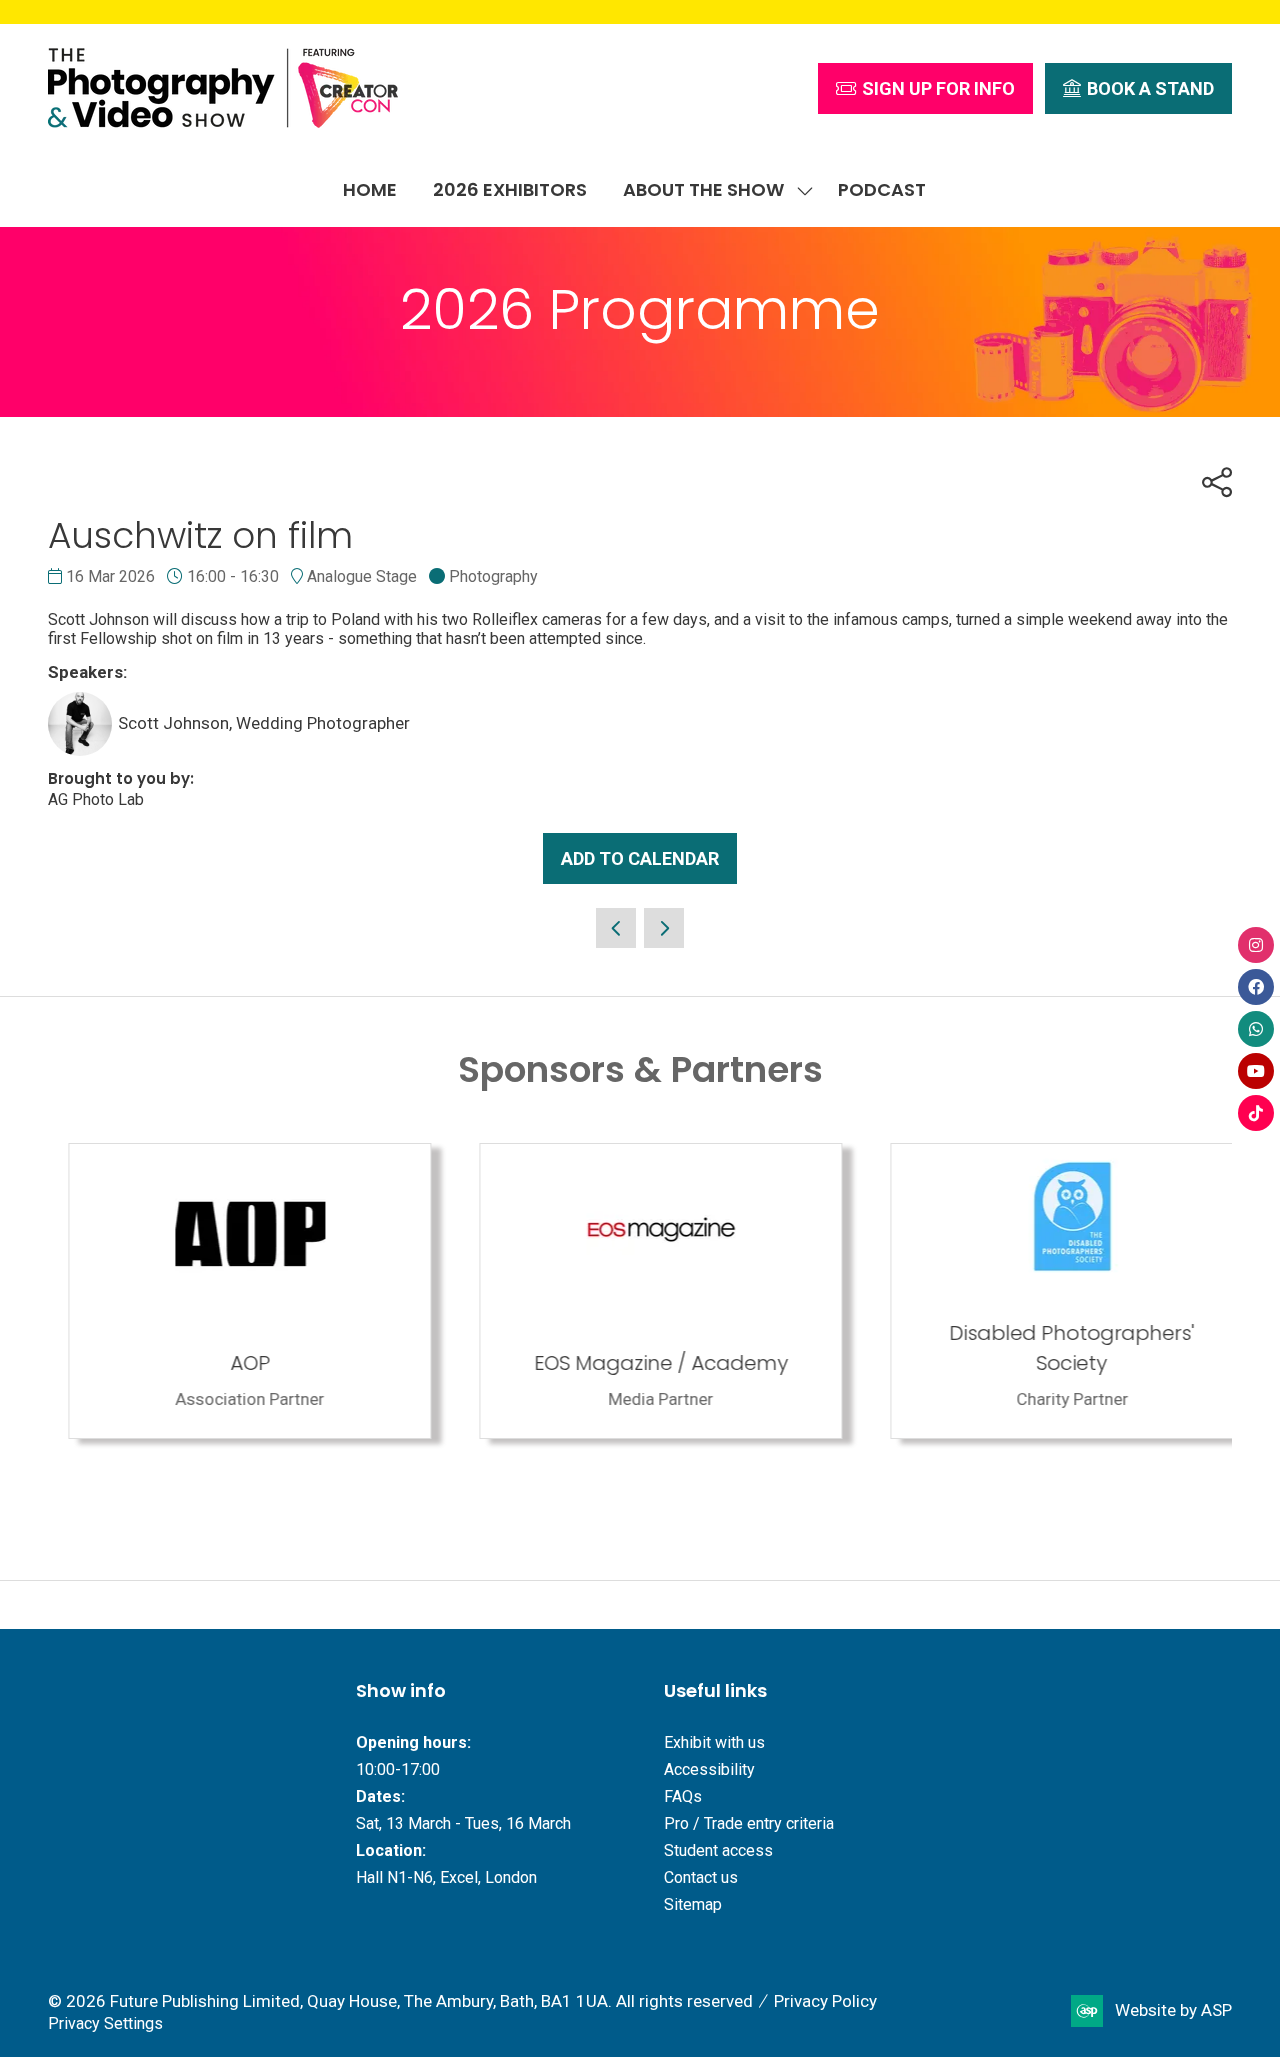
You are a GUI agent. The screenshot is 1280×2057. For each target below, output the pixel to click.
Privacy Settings (105, 2023)
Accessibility (709, 1769)
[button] (925, 88)
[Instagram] (1256, 945)
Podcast (882, 189)
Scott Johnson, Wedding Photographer (264, 723)
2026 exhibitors (510, 189)
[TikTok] (1256, 1113)
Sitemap (693, 1904)
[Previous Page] (616, 928)
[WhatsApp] (1256, 1029)
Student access (718, 1850)
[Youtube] (1256, 1071)
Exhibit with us (714, 1742)
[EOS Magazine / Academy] (640, 1291)
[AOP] (229, 1291)
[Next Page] (664, 928)
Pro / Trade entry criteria (749, 1823)
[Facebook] (1256, 987)
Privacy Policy (825, 2001)
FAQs (683, 1796)
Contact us (701, 1877)
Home (370, 189)
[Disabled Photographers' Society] (1051, 1291)
